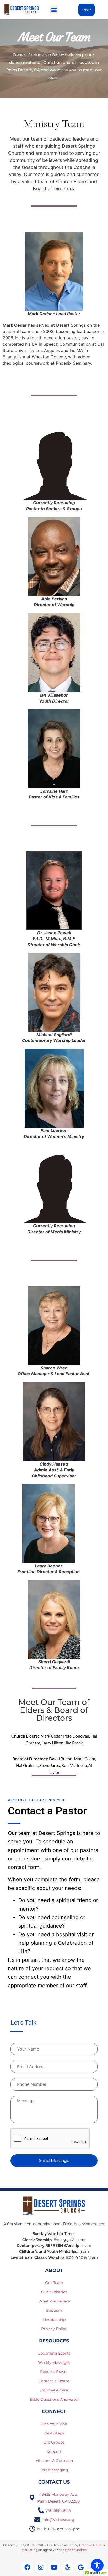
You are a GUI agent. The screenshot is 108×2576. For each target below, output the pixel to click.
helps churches (75, 2550)
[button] (54, 10)
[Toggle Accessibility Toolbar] (97, 2565)
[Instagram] (41, 2567)
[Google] (81, 2567)
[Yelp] (67, 2567)
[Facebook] (27, 2567)
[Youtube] (54, 2567)
